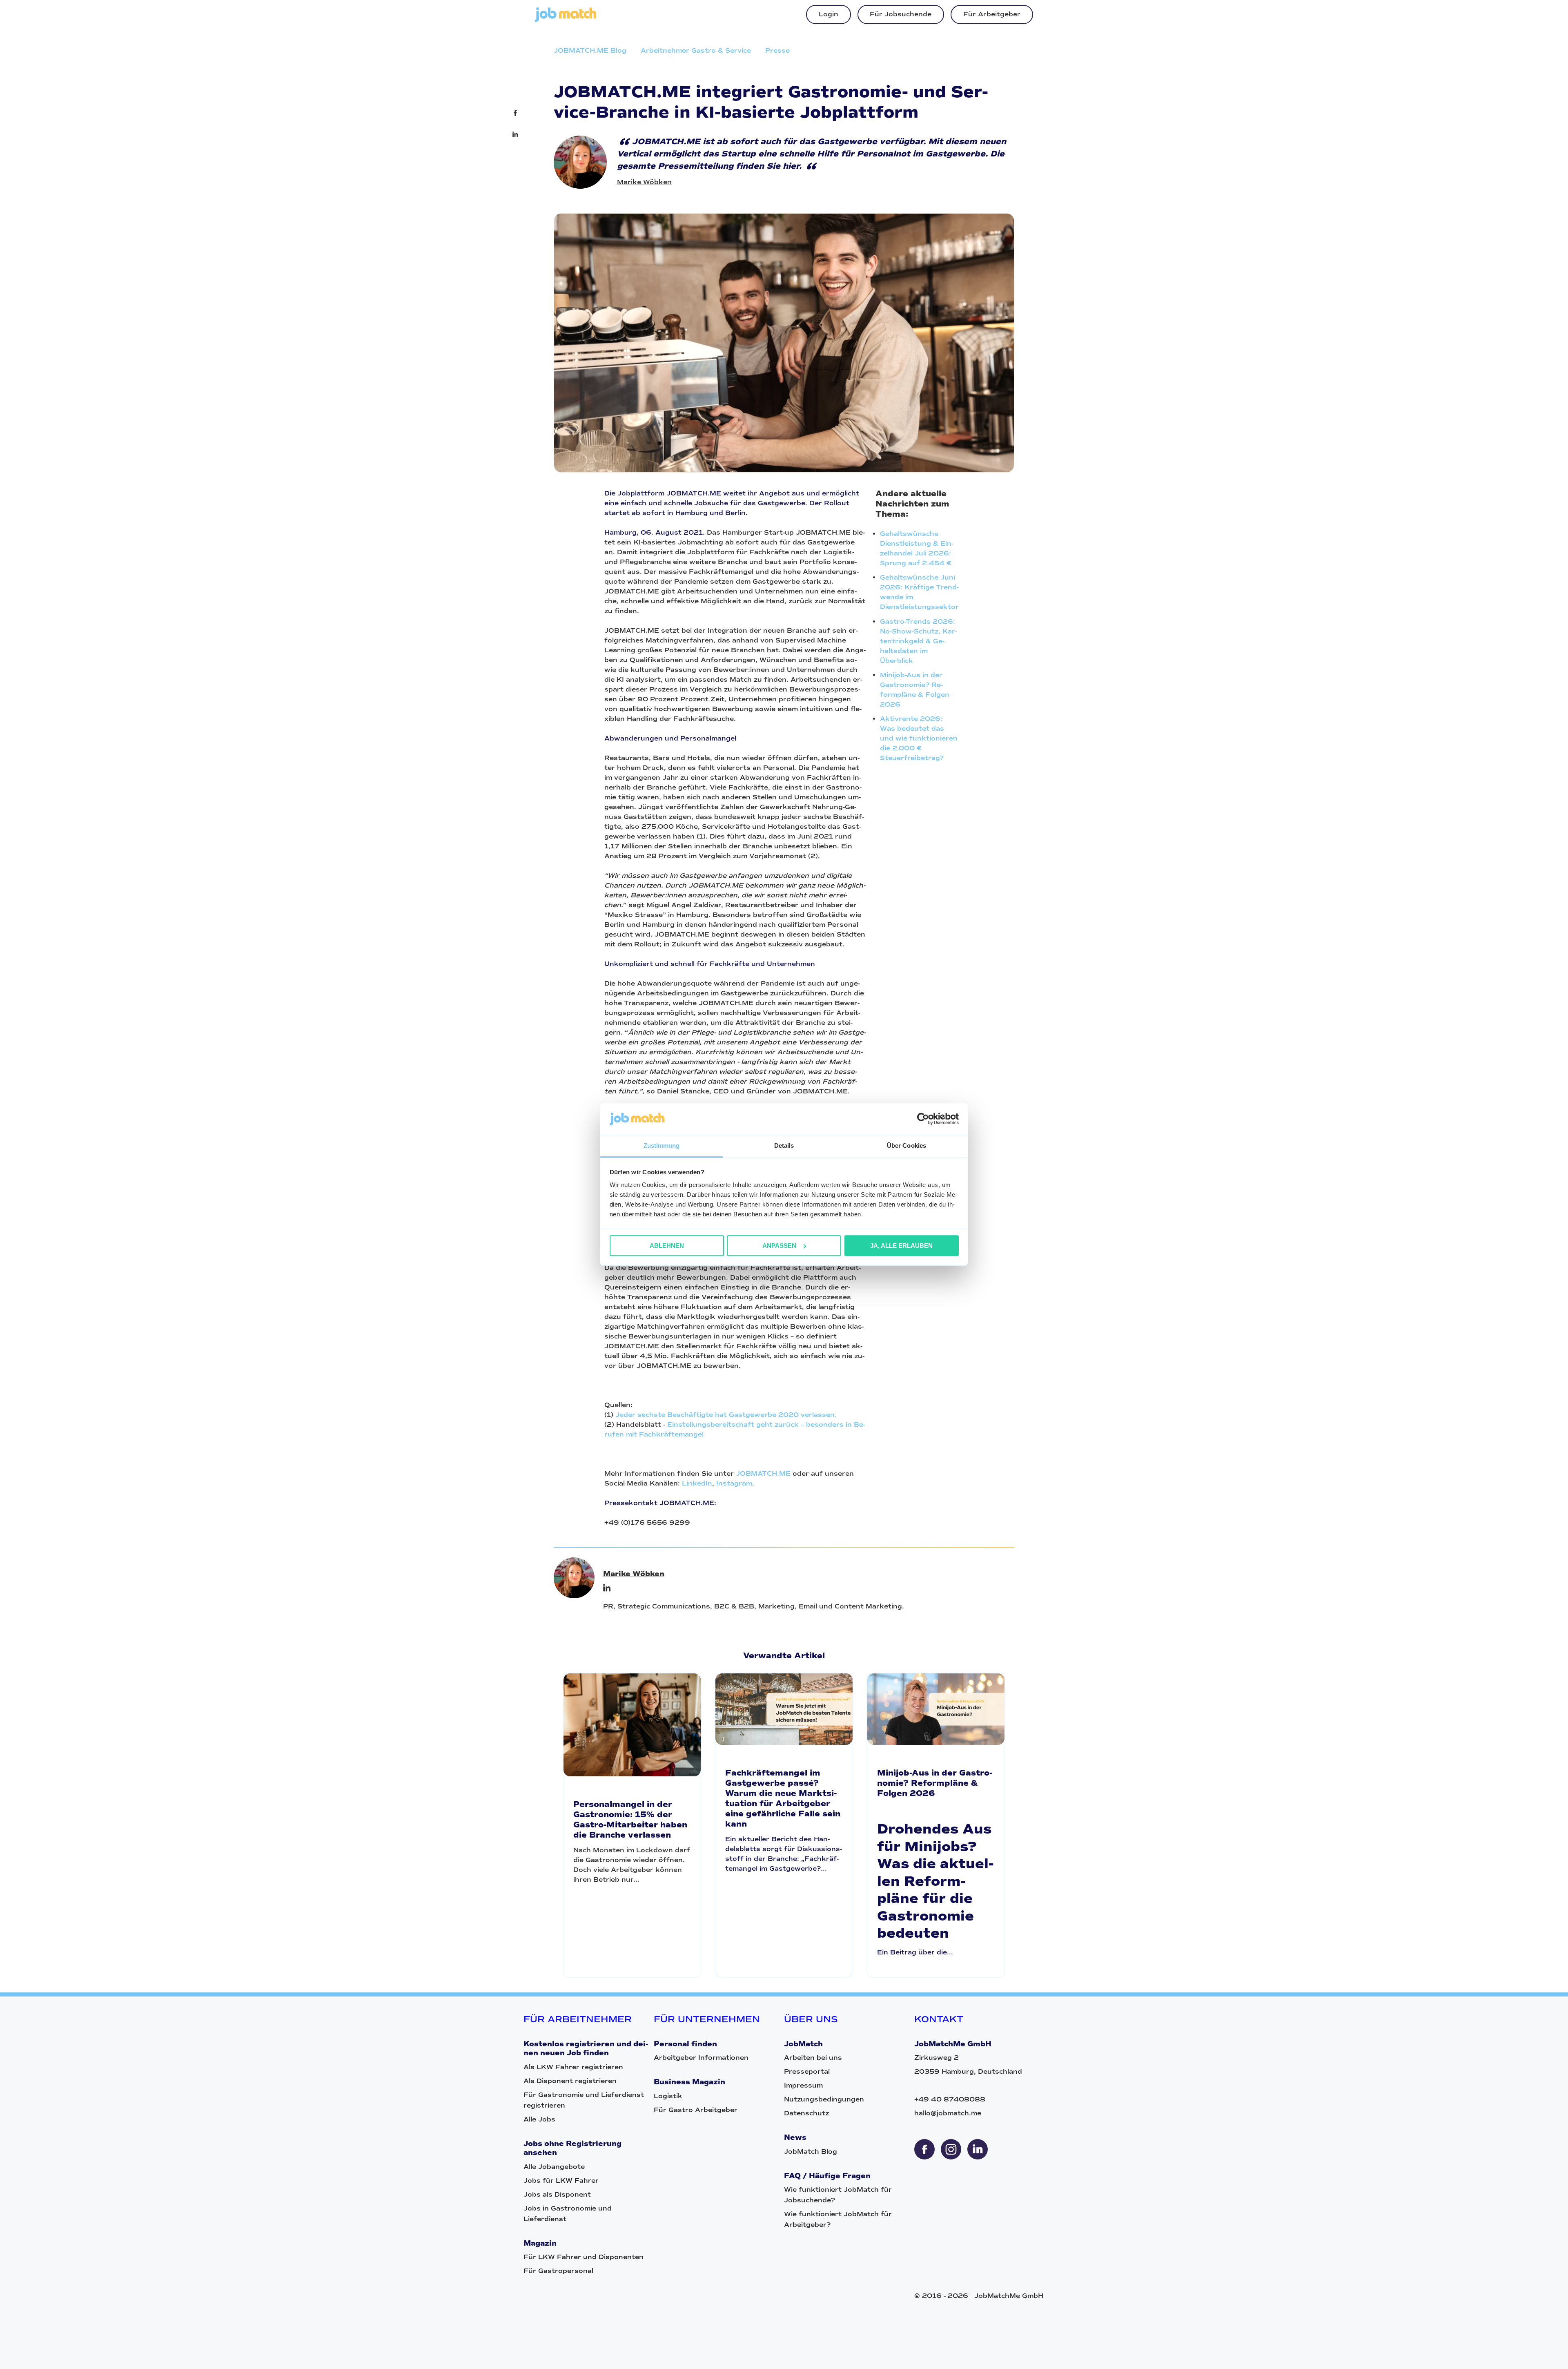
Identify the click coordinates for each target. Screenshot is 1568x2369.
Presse (777, 50)
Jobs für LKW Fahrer (561, 2181)
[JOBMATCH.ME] (566, 20)
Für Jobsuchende (901, 14)
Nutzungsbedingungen (824, 2099)
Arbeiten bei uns (813, 2058)
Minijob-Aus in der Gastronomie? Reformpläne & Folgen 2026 (935, 1783)
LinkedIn (697, 1483)
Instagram (734, 1483)
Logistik (668, 2096)
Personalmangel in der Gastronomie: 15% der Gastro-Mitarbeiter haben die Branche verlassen (630, 1820)
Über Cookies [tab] (906, 1145)
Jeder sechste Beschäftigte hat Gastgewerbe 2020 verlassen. (726, 1415)
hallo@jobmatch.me (948, 2113)
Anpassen (779, 1246)
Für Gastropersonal (558, 2271)
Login (829, 14)
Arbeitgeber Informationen (701, 2058)
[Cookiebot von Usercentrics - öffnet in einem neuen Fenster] (923, 1119)
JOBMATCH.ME (763, 1473)
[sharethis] (924, 2149)
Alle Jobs (539, 2119)
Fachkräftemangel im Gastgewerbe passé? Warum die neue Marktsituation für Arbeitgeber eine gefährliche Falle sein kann (783, 1798)
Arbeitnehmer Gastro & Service (696, 50)
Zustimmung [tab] (662, 1145)
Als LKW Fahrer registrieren (573, 2067)
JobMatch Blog (811, 2152)
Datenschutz (806, 2113)
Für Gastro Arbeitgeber (696, 2110)
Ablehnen (667, 1246)
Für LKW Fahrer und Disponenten (584, 2257)
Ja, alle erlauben (901, 1246)
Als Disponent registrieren (570, 2081)
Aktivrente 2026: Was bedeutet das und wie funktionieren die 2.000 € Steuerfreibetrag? (919, 738)
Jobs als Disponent (557, 2194)
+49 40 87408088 (950, 2099)
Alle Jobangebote (554, 2167)
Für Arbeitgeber (992, 14)
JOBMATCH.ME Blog (590, 50)
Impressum (803, 2085)
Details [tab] (784, 1145)
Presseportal (807, 2071)
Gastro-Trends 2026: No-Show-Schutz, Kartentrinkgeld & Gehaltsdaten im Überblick (919, 641)
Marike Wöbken (644, 182)
